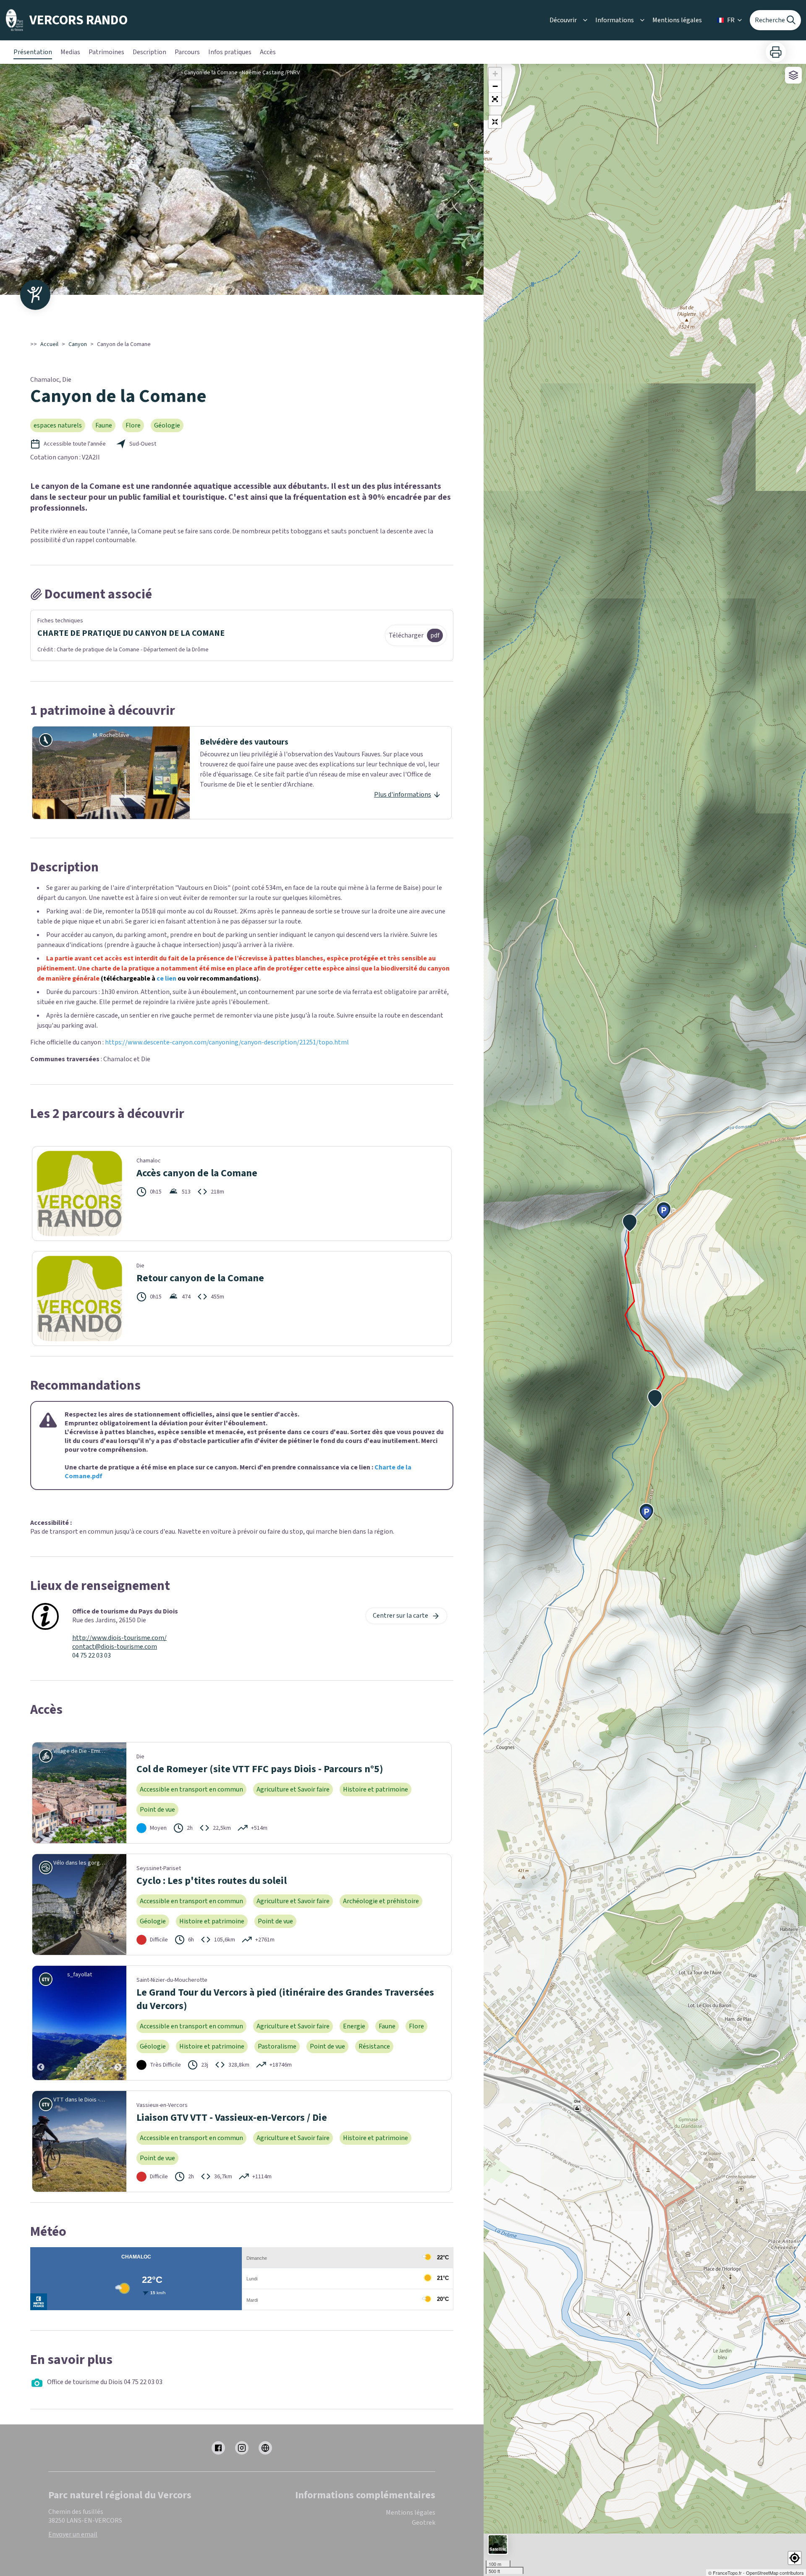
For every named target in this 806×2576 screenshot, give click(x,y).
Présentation (33, 52)
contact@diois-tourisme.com (115, 1647)
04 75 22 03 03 (92, 1656)
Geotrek (424, 2523)
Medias (70, 52)
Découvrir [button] (563, 20)
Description (149, 52)
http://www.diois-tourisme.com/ (119, 1638)
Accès (268, 52)
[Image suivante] (118, 2023)
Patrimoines (106, 52)
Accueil (49, 344)
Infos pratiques (230, 52)
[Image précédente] (41, 2023)
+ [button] (495, 74)
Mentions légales (677, 20)
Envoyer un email (73, 2534)
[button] (495, 99)
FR (731, 20)
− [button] (495, 86)
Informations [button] (615, 20)
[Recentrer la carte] (495, 122)
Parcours (187, 52)
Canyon (78, 344)
